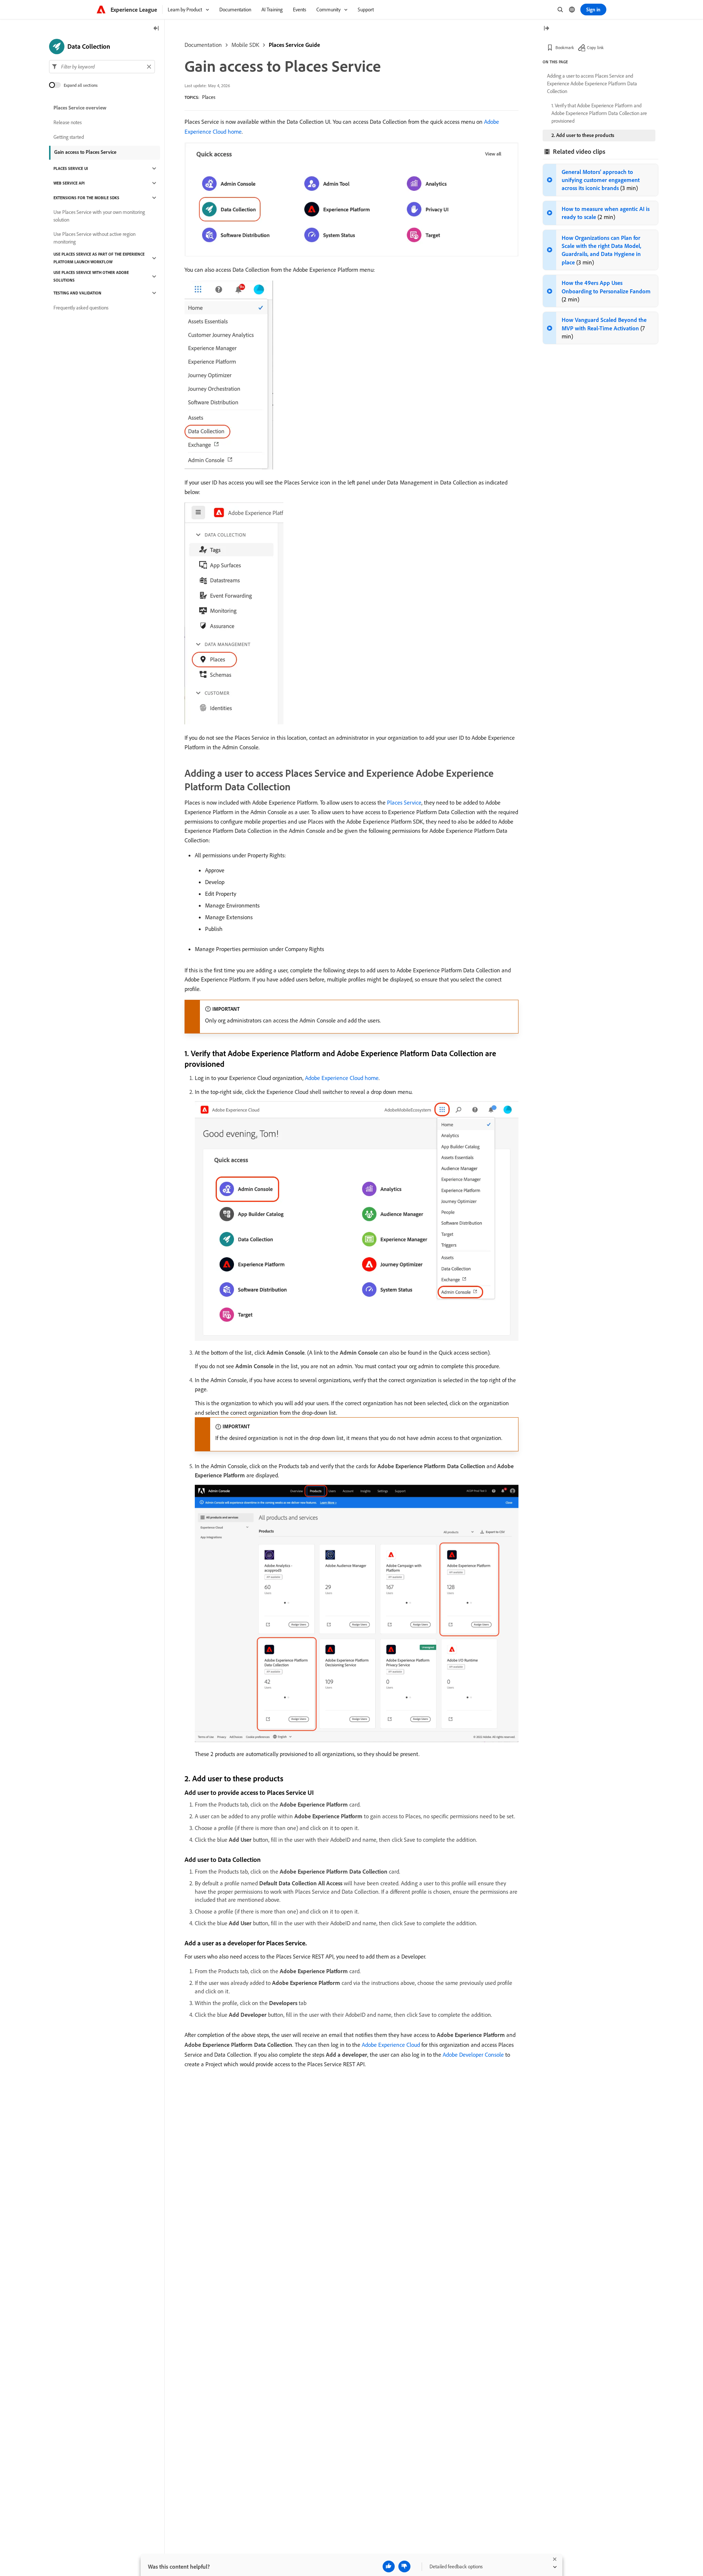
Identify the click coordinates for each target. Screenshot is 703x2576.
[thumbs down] (404, 2566)
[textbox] (102, 67)
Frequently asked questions (81, 308)
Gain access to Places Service (85, 152)
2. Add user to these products (583, 135)
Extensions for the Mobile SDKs (86, 198)
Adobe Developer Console (473, 2055)
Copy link (595, 47)
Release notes (68, 122)
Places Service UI (71, 168)
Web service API (69, 183)
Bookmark (565, 47)
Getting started (69, 137)
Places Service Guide (294, 45)
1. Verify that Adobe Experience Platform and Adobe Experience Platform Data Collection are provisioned (599, 113)
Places (209, 97)
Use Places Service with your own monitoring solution (99, 216)
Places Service (404, 802)
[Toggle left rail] (156, 29)
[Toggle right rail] (546, 29)
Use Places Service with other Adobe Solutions (91, 276)
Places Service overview (80, 108)
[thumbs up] (389, 2566)
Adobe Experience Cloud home (342, 1078)
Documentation (203, 45)
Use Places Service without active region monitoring (94, 238)
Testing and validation (77, 293)
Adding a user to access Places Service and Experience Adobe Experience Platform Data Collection (592, 83)
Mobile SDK (245, 45)
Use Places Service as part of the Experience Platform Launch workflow (99, 258)
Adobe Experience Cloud (391, 2045)
